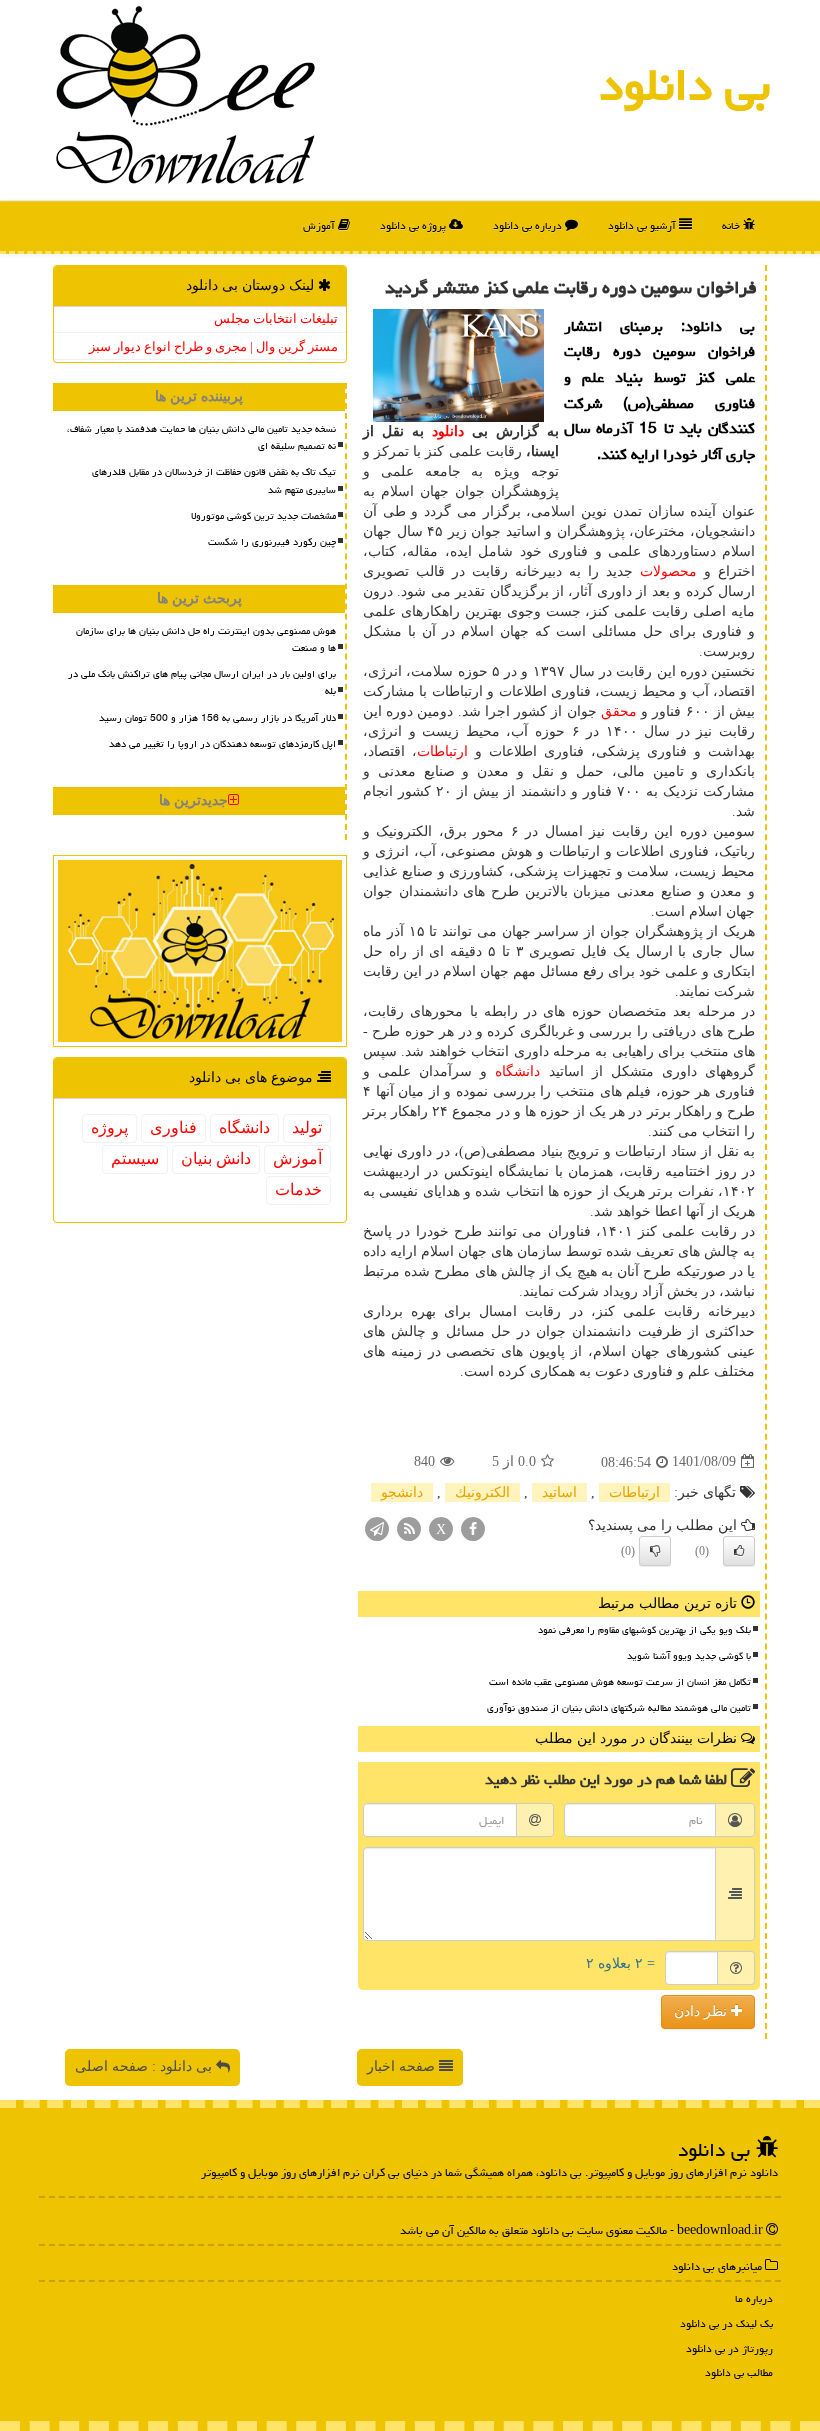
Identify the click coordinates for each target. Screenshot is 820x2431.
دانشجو (402, 1492)
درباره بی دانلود (529, 225)
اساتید (559, 1492)
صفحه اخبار (403, 2066)
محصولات (668, 571)
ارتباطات (442, 751)
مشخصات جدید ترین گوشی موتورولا (263, 516)
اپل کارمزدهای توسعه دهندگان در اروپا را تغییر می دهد (222, 744)
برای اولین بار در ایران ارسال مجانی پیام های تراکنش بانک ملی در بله (202, 682)
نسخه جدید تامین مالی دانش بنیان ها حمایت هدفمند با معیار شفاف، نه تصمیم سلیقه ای (201, 437)
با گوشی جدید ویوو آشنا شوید (689, 1656)
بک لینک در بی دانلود (726, 2323)
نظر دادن (702, 2011)
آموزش (320, 225)
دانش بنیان (216, 1158)
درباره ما (754, 2298)
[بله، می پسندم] (739, 1551)
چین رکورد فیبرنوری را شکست (272, 542)
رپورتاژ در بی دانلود (729, 2348)
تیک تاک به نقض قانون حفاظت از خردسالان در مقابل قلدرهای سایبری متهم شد (214, 480)
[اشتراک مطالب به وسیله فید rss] (409, 1527)
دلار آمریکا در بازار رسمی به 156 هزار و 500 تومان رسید (217, 718)
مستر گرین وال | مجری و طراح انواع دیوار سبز (213, 346)
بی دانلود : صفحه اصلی (145, 2066)
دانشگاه (517, 1071)
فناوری (173, 1127)
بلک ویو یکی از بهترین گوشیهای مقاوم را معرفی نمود (644, 1630)
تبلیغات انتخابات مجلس (276, 318)
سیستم (135, 1158)
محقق (619, 711)
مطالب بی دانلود (739, 2372)
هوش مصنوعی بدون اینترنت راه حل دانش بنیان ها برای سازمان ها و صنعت (206, 639)
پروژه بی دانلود (414, 225)
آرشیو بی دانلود (643, 225)
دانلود (448, 431)
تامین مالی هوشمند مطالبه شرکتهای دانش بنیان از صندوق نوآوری (619, 1708)
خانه (732, 225)
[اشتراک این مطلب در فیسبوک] (473, 1527)
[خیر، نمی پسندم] (655, 1551)
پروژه (109, 1127)
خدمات (298, 1189)
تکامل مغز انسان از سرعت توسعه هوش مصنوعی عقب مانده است (620, 1682)
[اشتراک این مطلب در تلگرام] (377, 1527)
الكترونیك (482, 1492)
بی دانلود (684, 85)
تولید (307, 1127)
